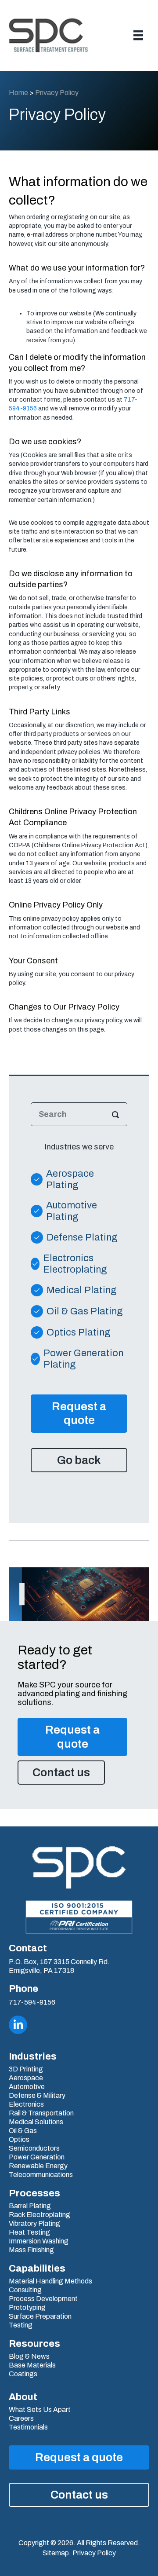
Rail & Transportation (41, 2113)
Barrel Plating (30, 2206)
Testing (21, 2325)
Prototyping (27, 2308)
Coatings (23, 2374)
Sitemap (56, 2553)
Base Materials (32, 2365)
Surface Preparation (40, 2316)
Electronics (26, 2104)
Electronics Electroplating (75, 1264)
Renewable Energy (38, 2166)
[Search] (115, 1114)
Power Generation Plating (83, 1359)
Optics (19, 2140)
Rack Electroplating (39, 2215)
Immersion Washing (39, 2241)
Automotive (27, 2087)
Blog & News (29, 2356)
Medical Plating (82, 1290)
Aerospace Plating (70, 1179)
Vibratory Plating (34, 2224)
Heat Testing (29, 2232)
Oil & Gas (23, 2131)
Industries (33, 2056)
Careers (21, 2419)
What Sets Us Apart (40, 2410)
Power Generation (37, 2157)
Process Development (43, 2299)
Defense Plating (82, 1237)
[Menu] (138, 35)
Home (18, 93)
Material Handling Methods (50, 2281)
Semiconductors (34, 2148)
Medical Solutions (36, 2122)
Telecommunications (41, 2175)
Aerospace (26, 2078)
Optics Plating (79, 1332)
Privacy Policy (94, 2553)
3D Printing (26, 2069)
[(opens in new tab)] (79, 1917)
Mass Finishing (31, 2250)
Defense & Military (37, 2096)
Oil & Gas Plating (85, 1311)
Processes (34, 2193)
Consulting (25, 2290)
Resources (34, 2344)
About (23, 2397)
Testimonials (28, 2427)
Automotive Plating (72, 1211)
